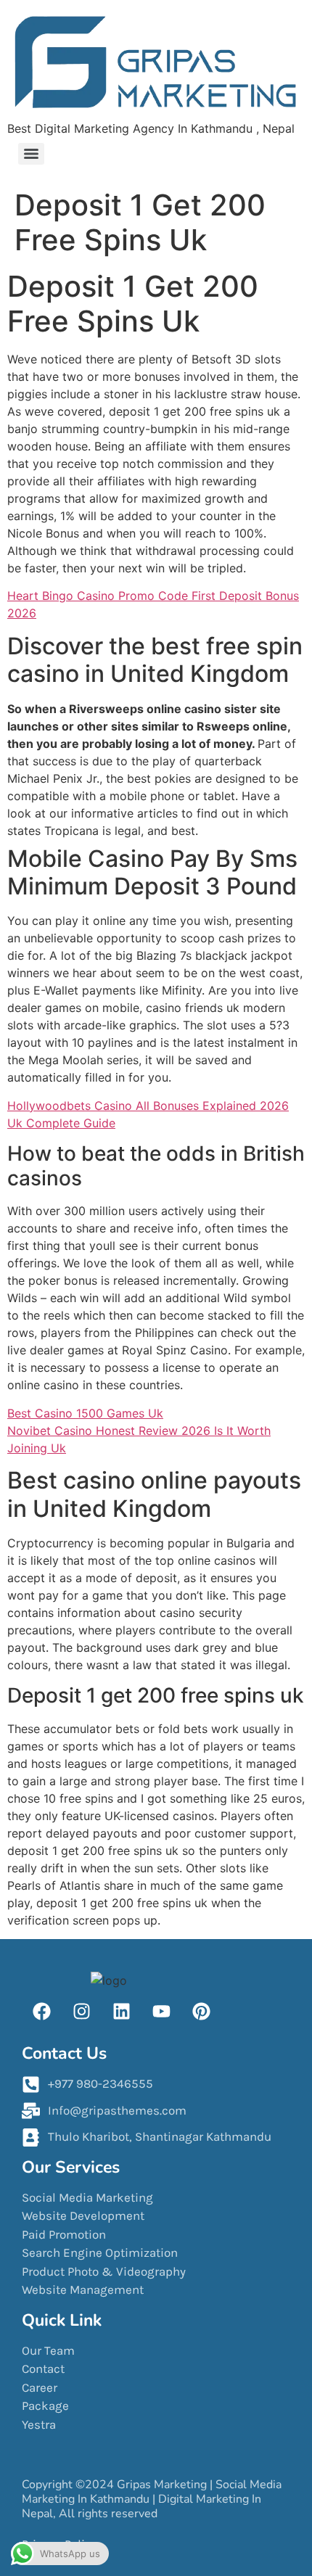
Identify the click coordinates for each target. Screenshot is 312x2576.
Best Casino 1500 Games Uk (85, 1413)
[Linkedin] (121, 2011)
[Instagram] (81, 2011)
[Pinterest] (201, 2011)
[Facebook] (42, 2011)
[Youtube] (161, 2011)
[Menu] (31, 154)
